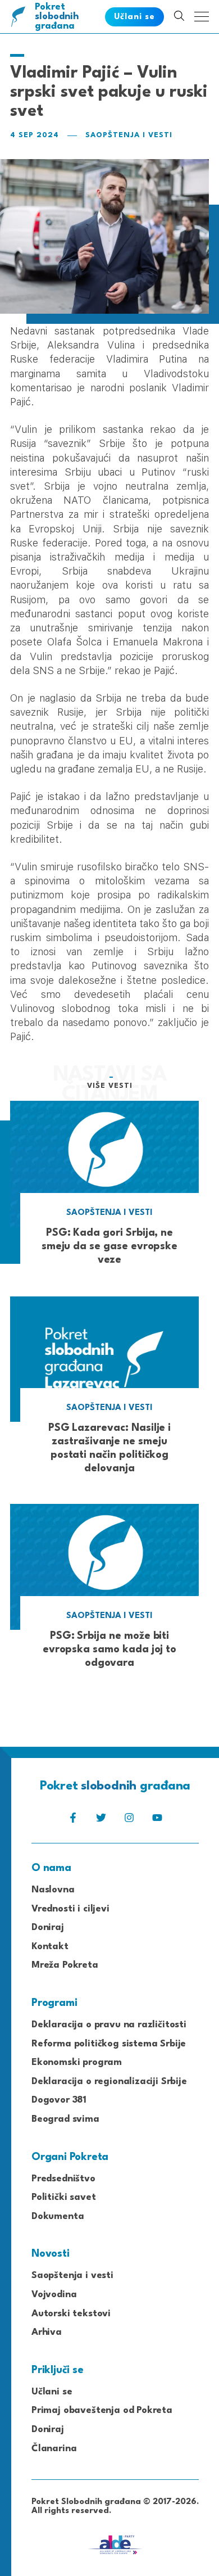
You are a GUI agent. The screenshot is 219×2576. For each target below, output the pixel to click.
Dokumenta (58, 2216)
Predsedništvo (63, 2179)
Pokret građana (57, 17)
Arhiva (47, 2332)
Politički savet (63, 2197)
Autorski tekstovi (71, 2314)
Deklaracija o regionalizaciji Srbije (109, 2082)
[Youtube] (157, 1821)
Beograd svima (65, 2119)
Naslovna (53, 1890)
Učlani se (52, 2392)
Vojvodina (54, 2295)
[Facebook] (73, 1821)
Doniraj (48, 1928)
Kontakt (50, 1947)
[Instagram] (129, 1821)
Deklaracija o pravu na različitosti (109, 2025)
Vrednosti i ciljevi (70, 1909)
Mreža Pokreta (65, 1965)
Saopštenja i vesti (129, 135)
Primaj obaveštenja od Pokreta (102, 2410)
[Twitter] (101, 1821)
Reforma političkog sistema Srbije (109, 2044)
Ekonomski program (77, 2062)
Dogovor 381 (59, 2100)
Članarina (54, 2449)
